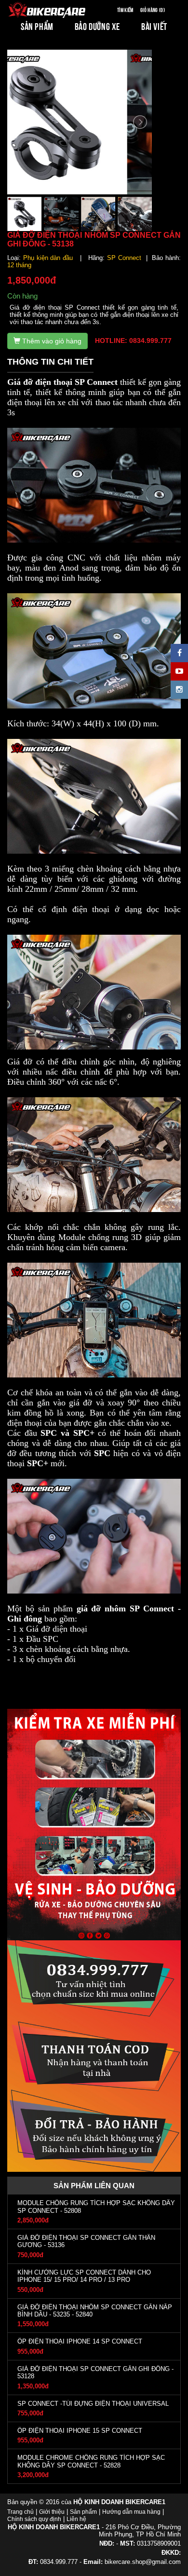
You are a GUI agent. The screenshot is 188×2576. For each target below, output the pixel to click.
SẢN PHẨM (37, 26)
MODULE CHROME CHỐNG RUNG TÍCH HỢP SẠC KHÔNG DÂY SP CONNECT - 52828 (91, 2461)
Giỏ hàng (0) (153, 9)
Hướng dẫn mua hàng (131, 2512)
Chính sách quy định (34, 2519)
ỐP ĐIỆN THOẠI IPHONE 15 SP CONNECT (80, 2431)
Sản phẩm (83, 2512)
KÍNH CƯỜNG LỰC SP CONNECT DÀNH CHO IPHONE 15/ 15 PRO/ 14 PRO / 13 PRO (84, 2276)
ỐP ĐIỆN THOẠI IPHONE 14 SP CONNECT (80, 2341)
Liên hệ (76, 2519)
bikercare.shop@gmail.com (143, 2562)
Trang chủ (20, 2512)
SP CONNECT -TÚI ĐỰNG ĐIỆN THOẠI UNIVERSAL (93, 2404)
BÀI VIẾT (154, 26)
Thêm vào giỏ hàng (51, 341)
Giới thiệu (52, 2512)
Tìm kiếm (125, 9)
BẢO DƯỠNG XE (97, 26)
